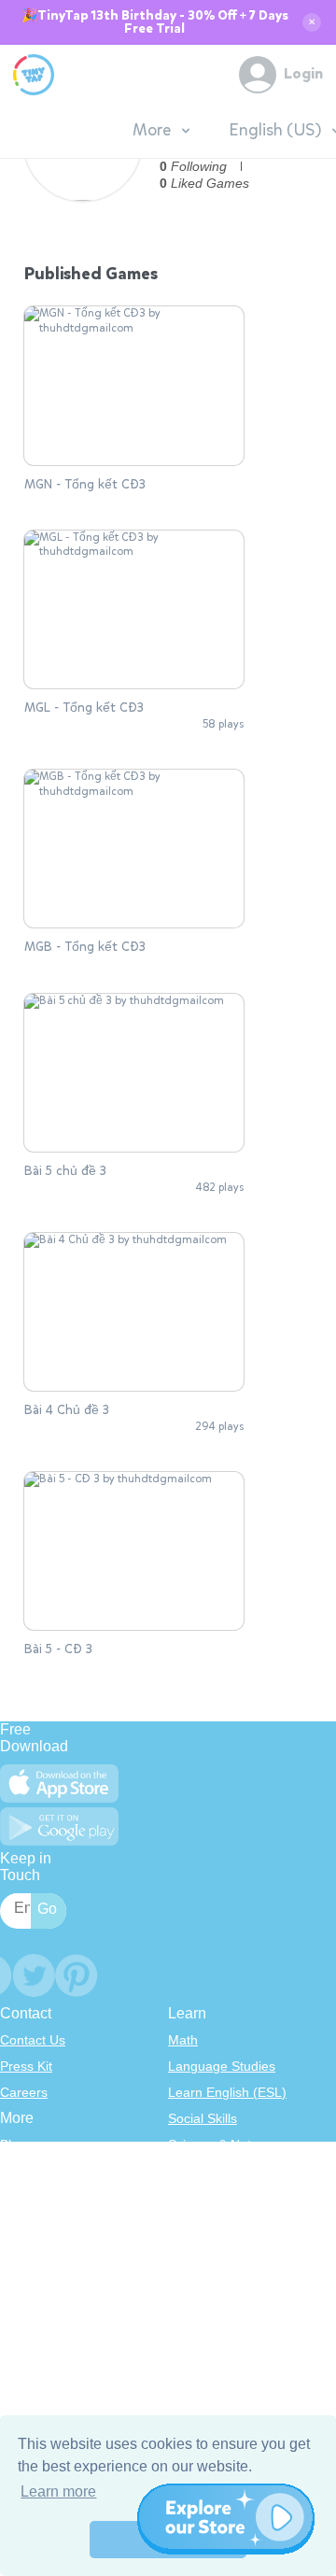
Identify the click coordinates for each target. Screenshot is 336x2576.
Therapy (193, 2275)
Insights (23, 2223)
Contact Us (33, 2040)
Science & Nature (219, 2144)
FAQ (13, 2197)
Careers (24, 2092)
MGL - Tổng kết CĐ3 (84, 708)
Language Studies (222, 2066)
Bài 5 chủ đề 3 (65, 1171)
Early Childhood (215, 2171)
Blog (13, 2144)
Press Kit (26, 2066)
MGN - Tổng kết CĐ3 (85, 485)
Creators (26, 2249)
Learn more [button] (58, 2491)
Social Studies (210, 2249)
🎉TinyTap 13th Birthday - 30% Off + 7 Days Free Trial (155, 22)
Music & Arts (204, 2223)
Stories (189, 2197)
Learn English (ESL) (227, 2092)
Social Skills (203, 2118)
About (17, 2171)
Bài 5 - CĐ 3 (58, 1649)
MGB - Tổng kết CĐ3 (85, 947)
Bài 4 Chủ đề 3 (67, 1410)
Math (183, 2040)
